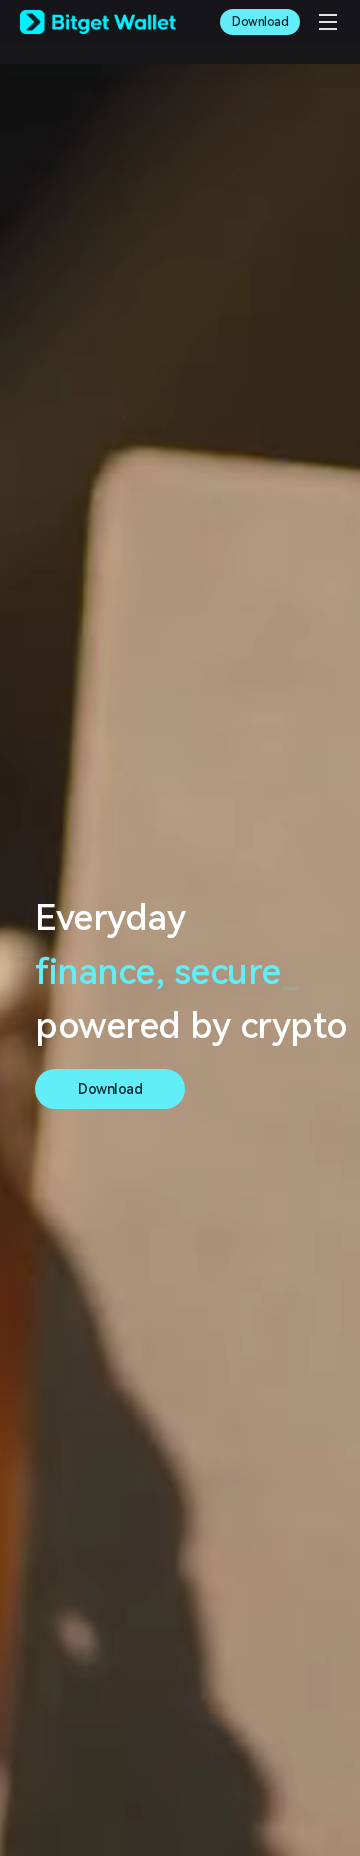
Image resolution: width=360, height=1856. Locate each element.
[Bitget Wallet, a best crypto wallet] (98, 22)
